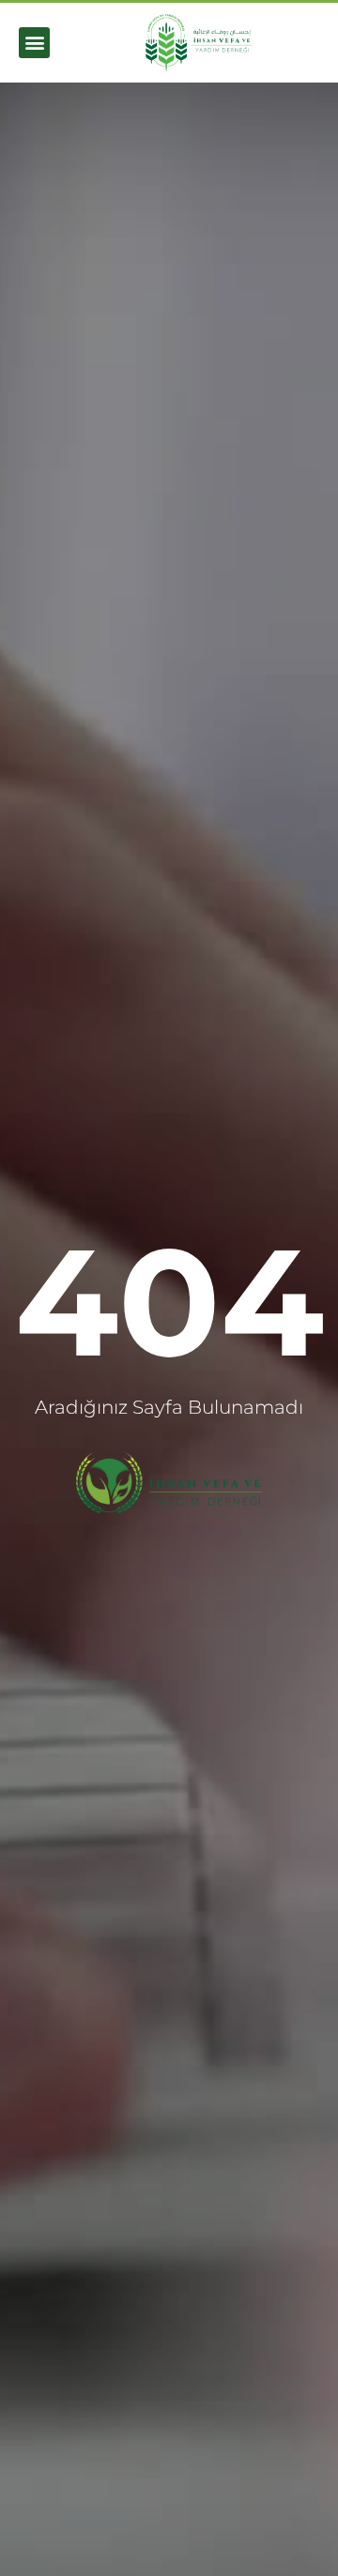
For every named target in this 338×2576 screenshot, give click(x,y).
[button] (34, 43)
